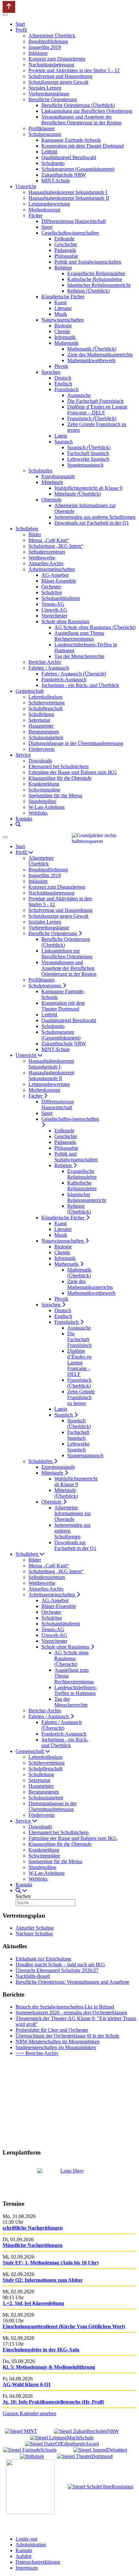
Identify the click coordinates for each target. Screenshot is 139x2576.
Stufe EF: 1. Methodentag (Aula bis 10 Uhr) (51, 2263)
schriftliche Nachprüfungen (33, 2228)
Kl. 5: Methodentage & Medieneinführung (49, 2367)
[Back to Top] (9, 7)
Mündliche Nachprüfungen (32, 2245)
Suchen (23, 1896)
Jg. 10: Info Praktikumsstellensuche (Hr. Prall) (53, 2402)
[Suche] (18, 824)
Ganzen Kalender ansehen (29, 2413)
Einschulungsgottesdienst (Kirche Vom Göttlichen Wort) (64, 2326)
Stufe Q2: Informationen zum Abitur (43, 2280)
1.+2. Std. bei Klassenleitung (33, 2303)
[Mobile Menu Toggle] (5, 15)
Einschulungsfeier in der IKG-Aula (41, 2350)
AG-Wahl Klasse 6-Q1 (27, 2384)
